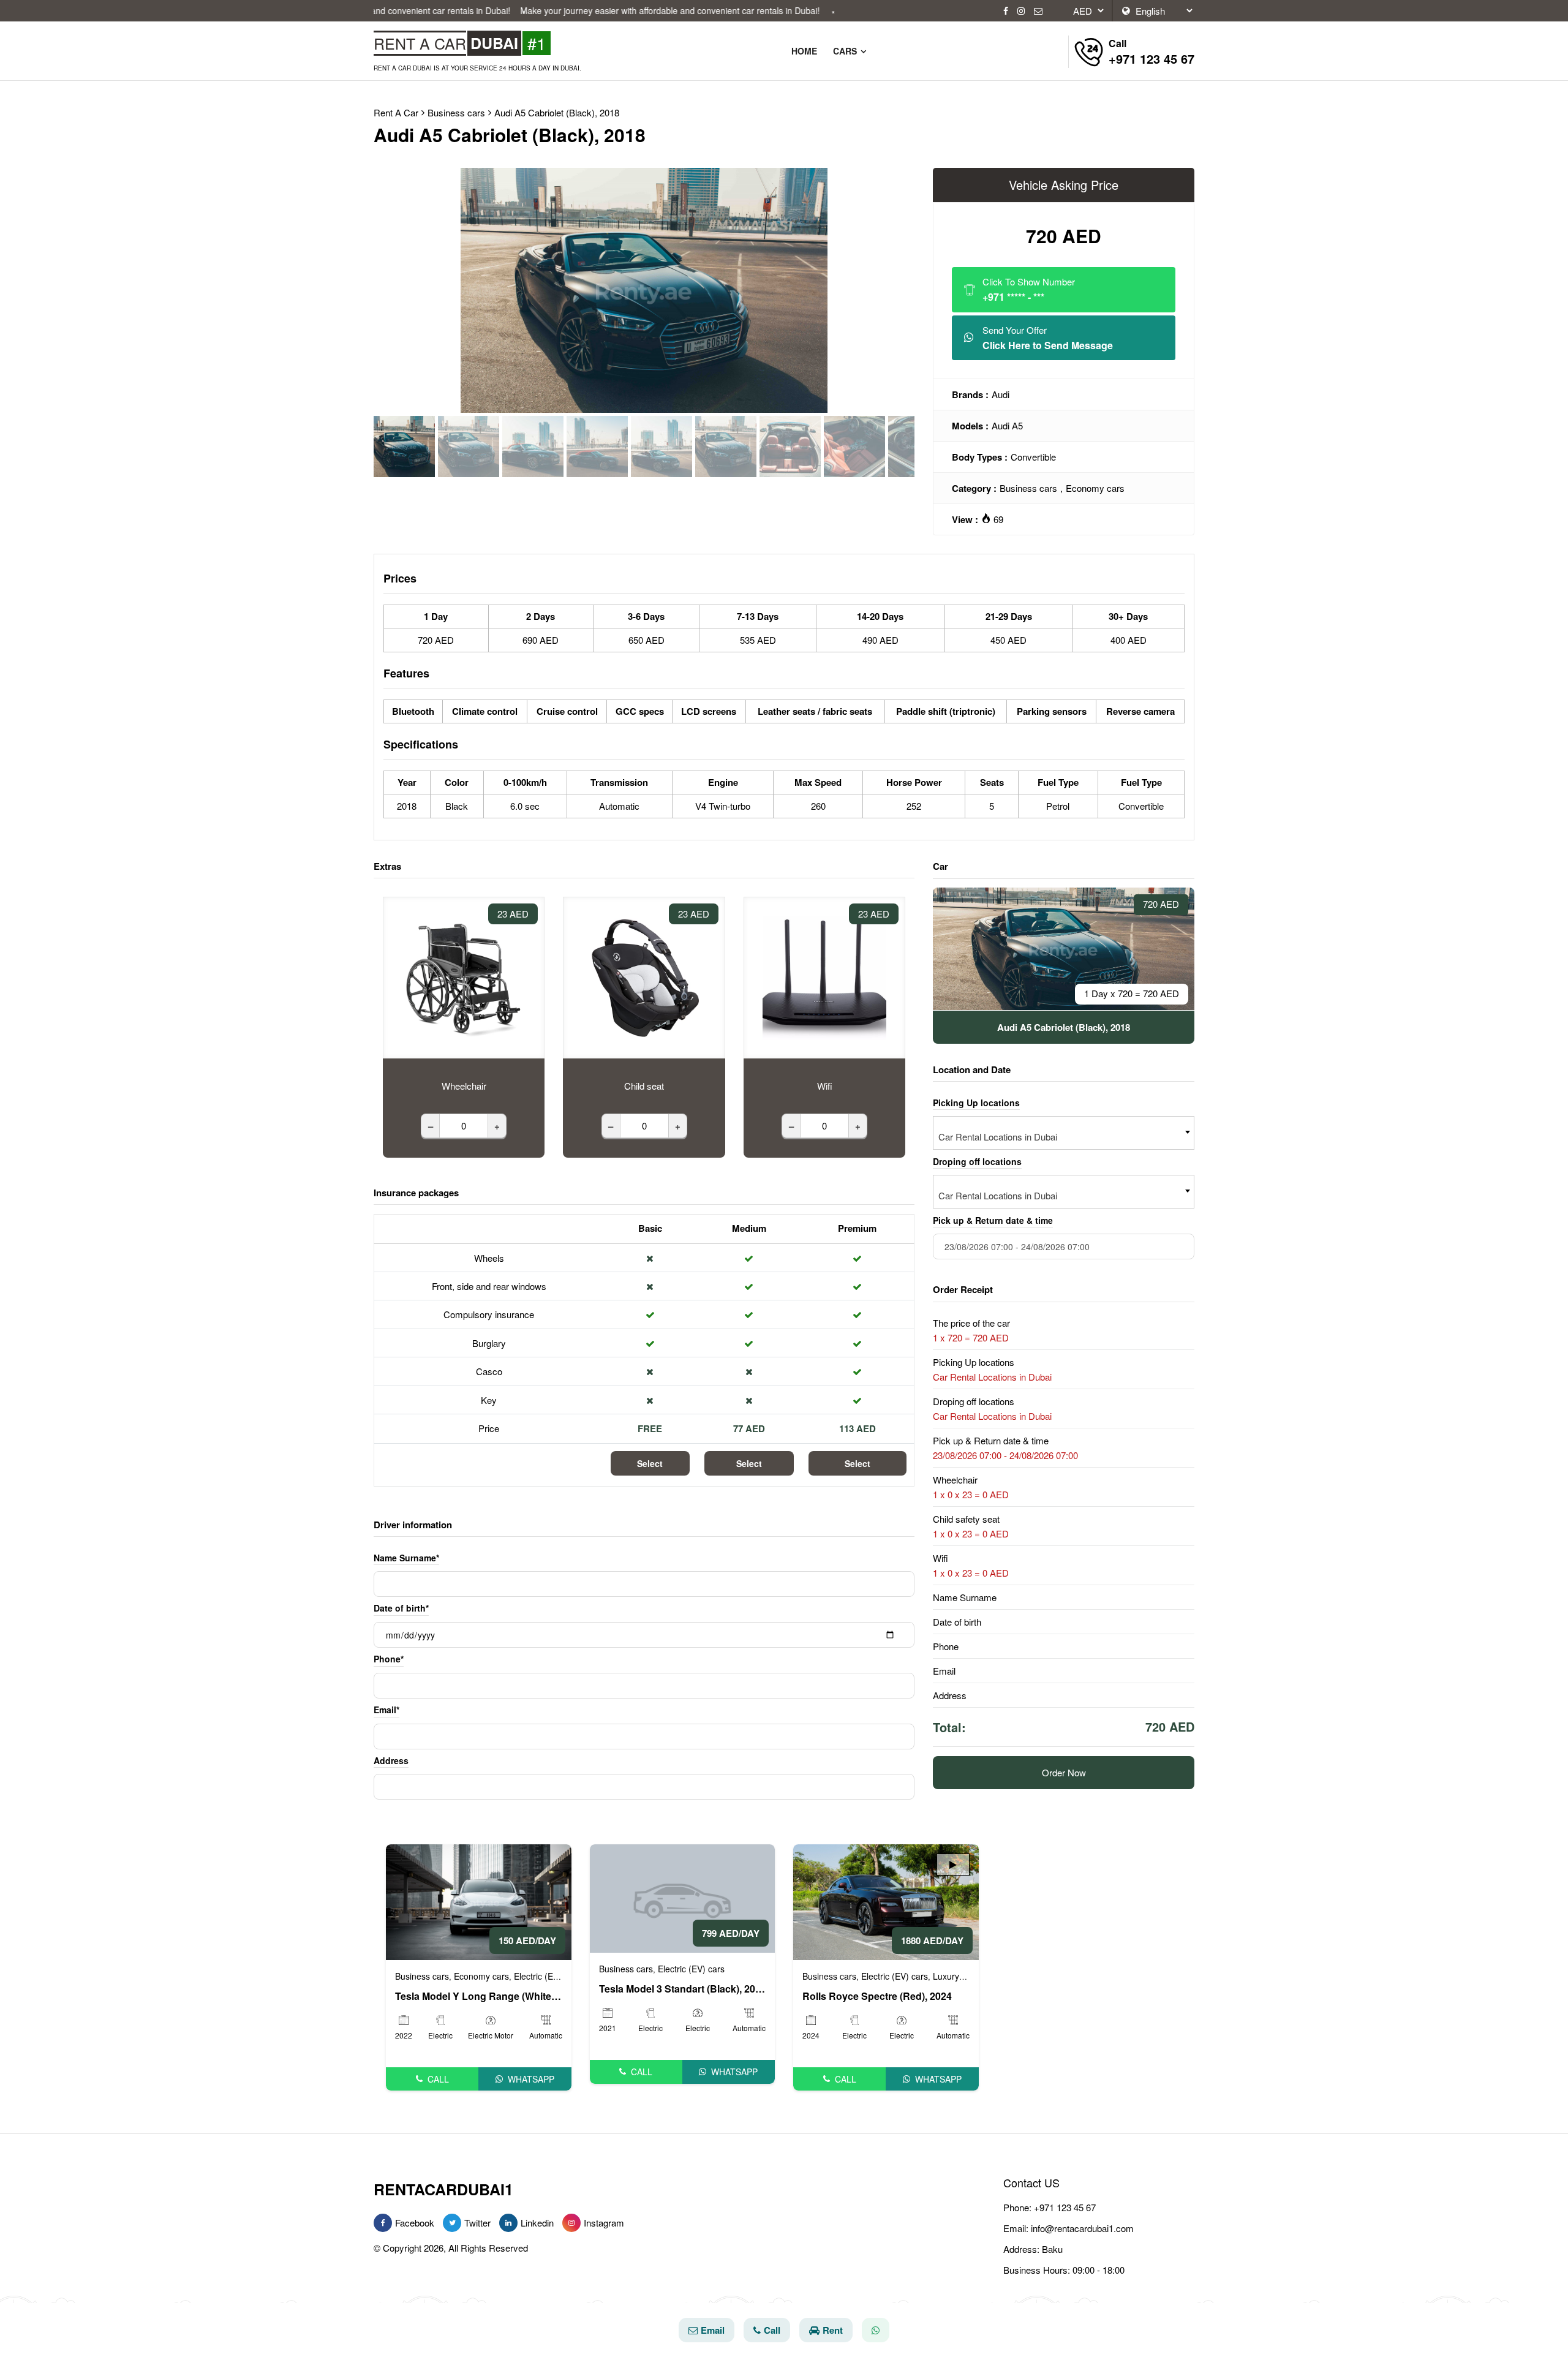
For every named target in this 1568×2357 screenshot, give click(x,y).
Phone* (389, 1659)
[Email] (1038, 11)
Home (804, 51)
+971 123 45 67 (1065, 2207)
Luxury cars (956, 1976)
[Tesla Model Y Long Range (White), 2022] (479, 1900)
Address (391, 1760)
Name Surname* (406, 1558)
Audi (1001, 394)
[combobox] (1064, 1133)
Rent (833, 2330)
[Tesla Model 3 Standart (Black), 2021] (683, 1897)
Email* (386, 1710)
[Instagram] (1021, 11)
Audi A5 (1007, 425)
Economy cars (1095, 488)
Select (650, 1463)
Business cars (1028, 488)
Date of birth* (401, 1608)
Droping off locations (977, 1161)
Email (713, 2330)
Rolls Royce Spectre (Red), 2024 (877, 1996)
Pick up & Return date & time (993, 1220)
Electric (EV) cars (547, 1976)
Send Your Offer (1048, 338)
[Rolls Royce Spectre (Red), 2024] (886, 1900)
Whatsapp (531, 2079)
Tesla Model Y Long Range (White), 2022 (479, 1996)
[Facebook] (1006, 11)
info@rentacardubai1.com (1082, 2228)
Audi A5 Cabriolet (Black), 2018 (557, 112)
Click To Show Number (1029, 289)
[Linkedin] (508, 2223)
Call (438, 2079)
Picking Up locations (976, 1102)
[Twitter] (452, 2223)
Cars (846, 51)
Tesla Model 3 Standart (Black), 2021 (683, 1989)
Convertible (1033, 457)
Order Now (1064, 1772)
